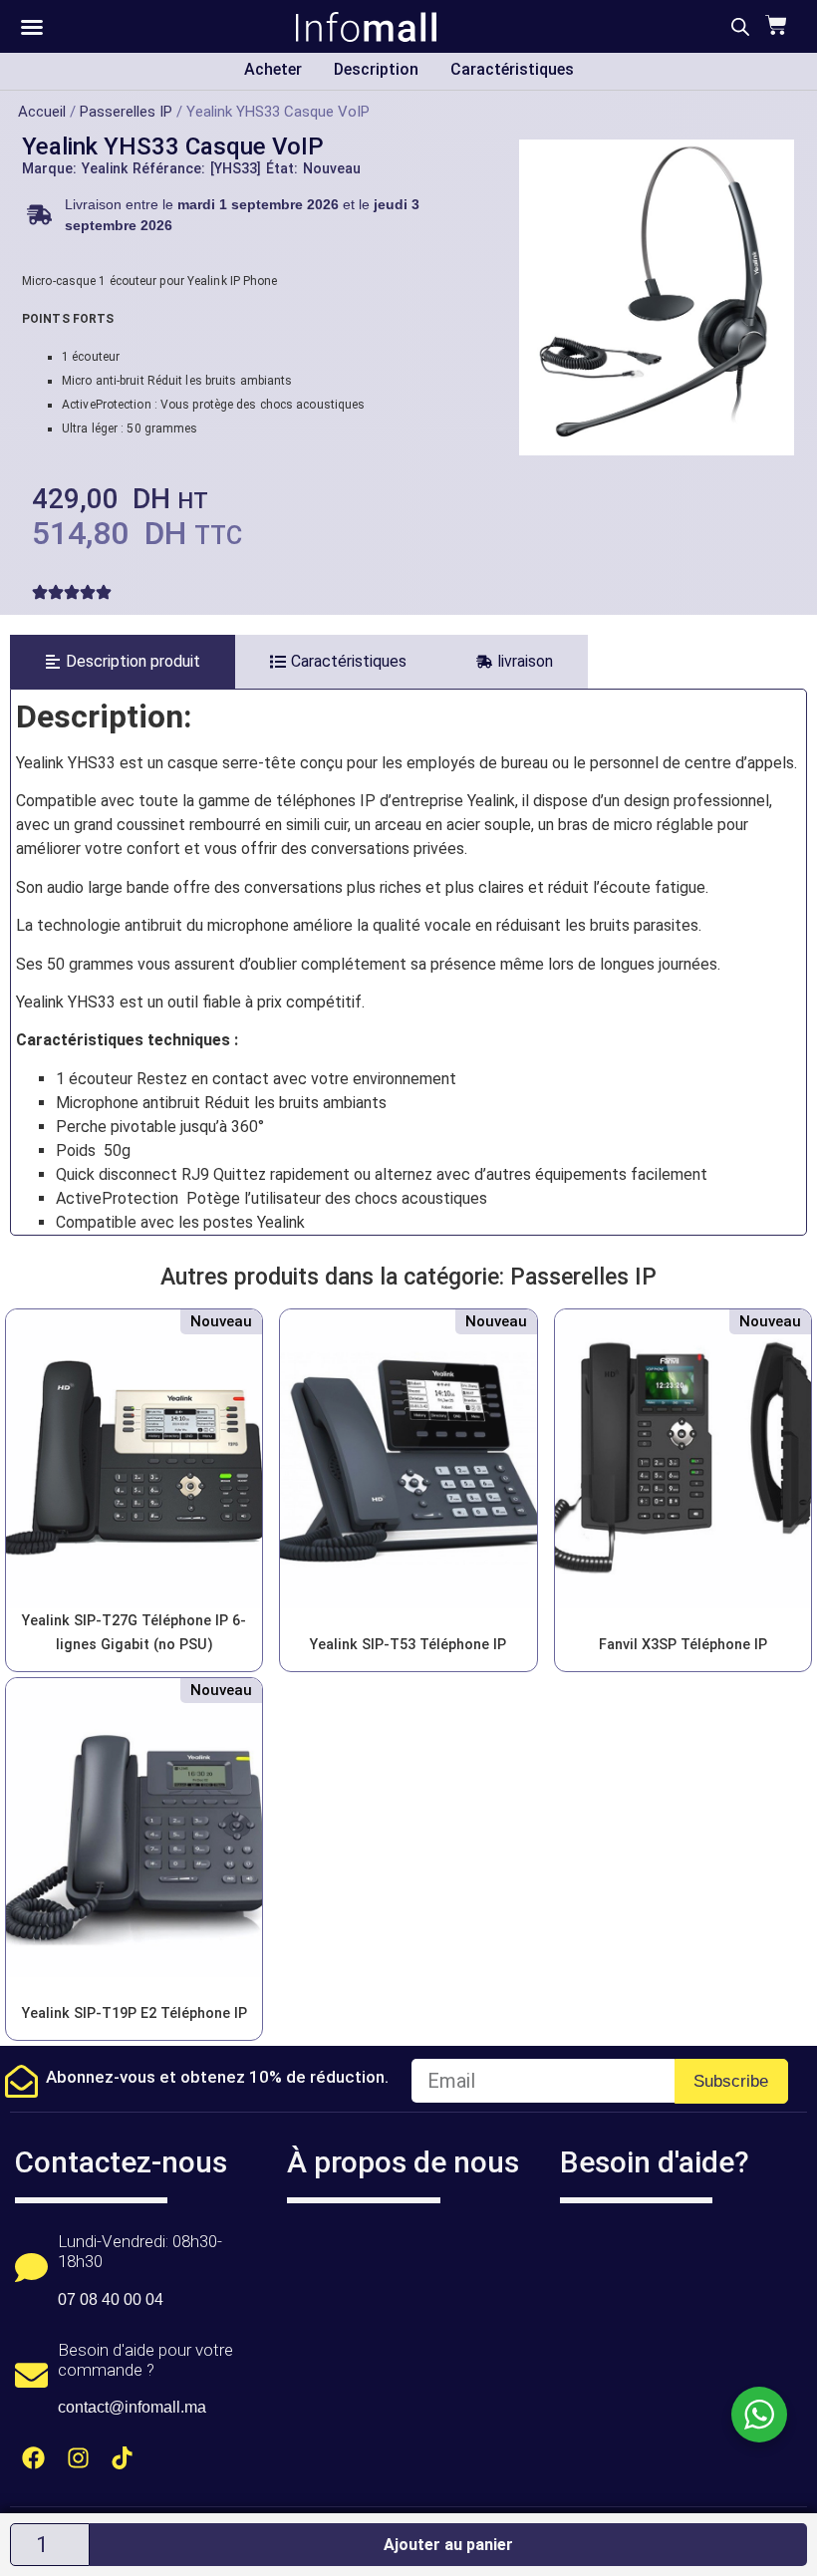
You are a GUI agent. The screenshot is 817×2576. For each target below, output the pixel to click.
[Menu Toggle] (32, 27)
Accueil (42, 112)
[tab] (123, 662)
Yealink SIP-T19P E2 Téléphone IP (135, 2013)
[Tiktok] (123, 2458)
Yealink (105, 168)
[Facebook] (33, 2458)
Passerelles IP (126, 112)
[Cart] (774, 25)
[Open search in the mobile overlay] (740, 27)
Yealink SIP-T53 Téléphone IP (408, 1645)
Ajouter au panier (448, 2545)
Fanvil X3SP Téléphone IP (683, 1645)
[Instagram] (78, 2458)
